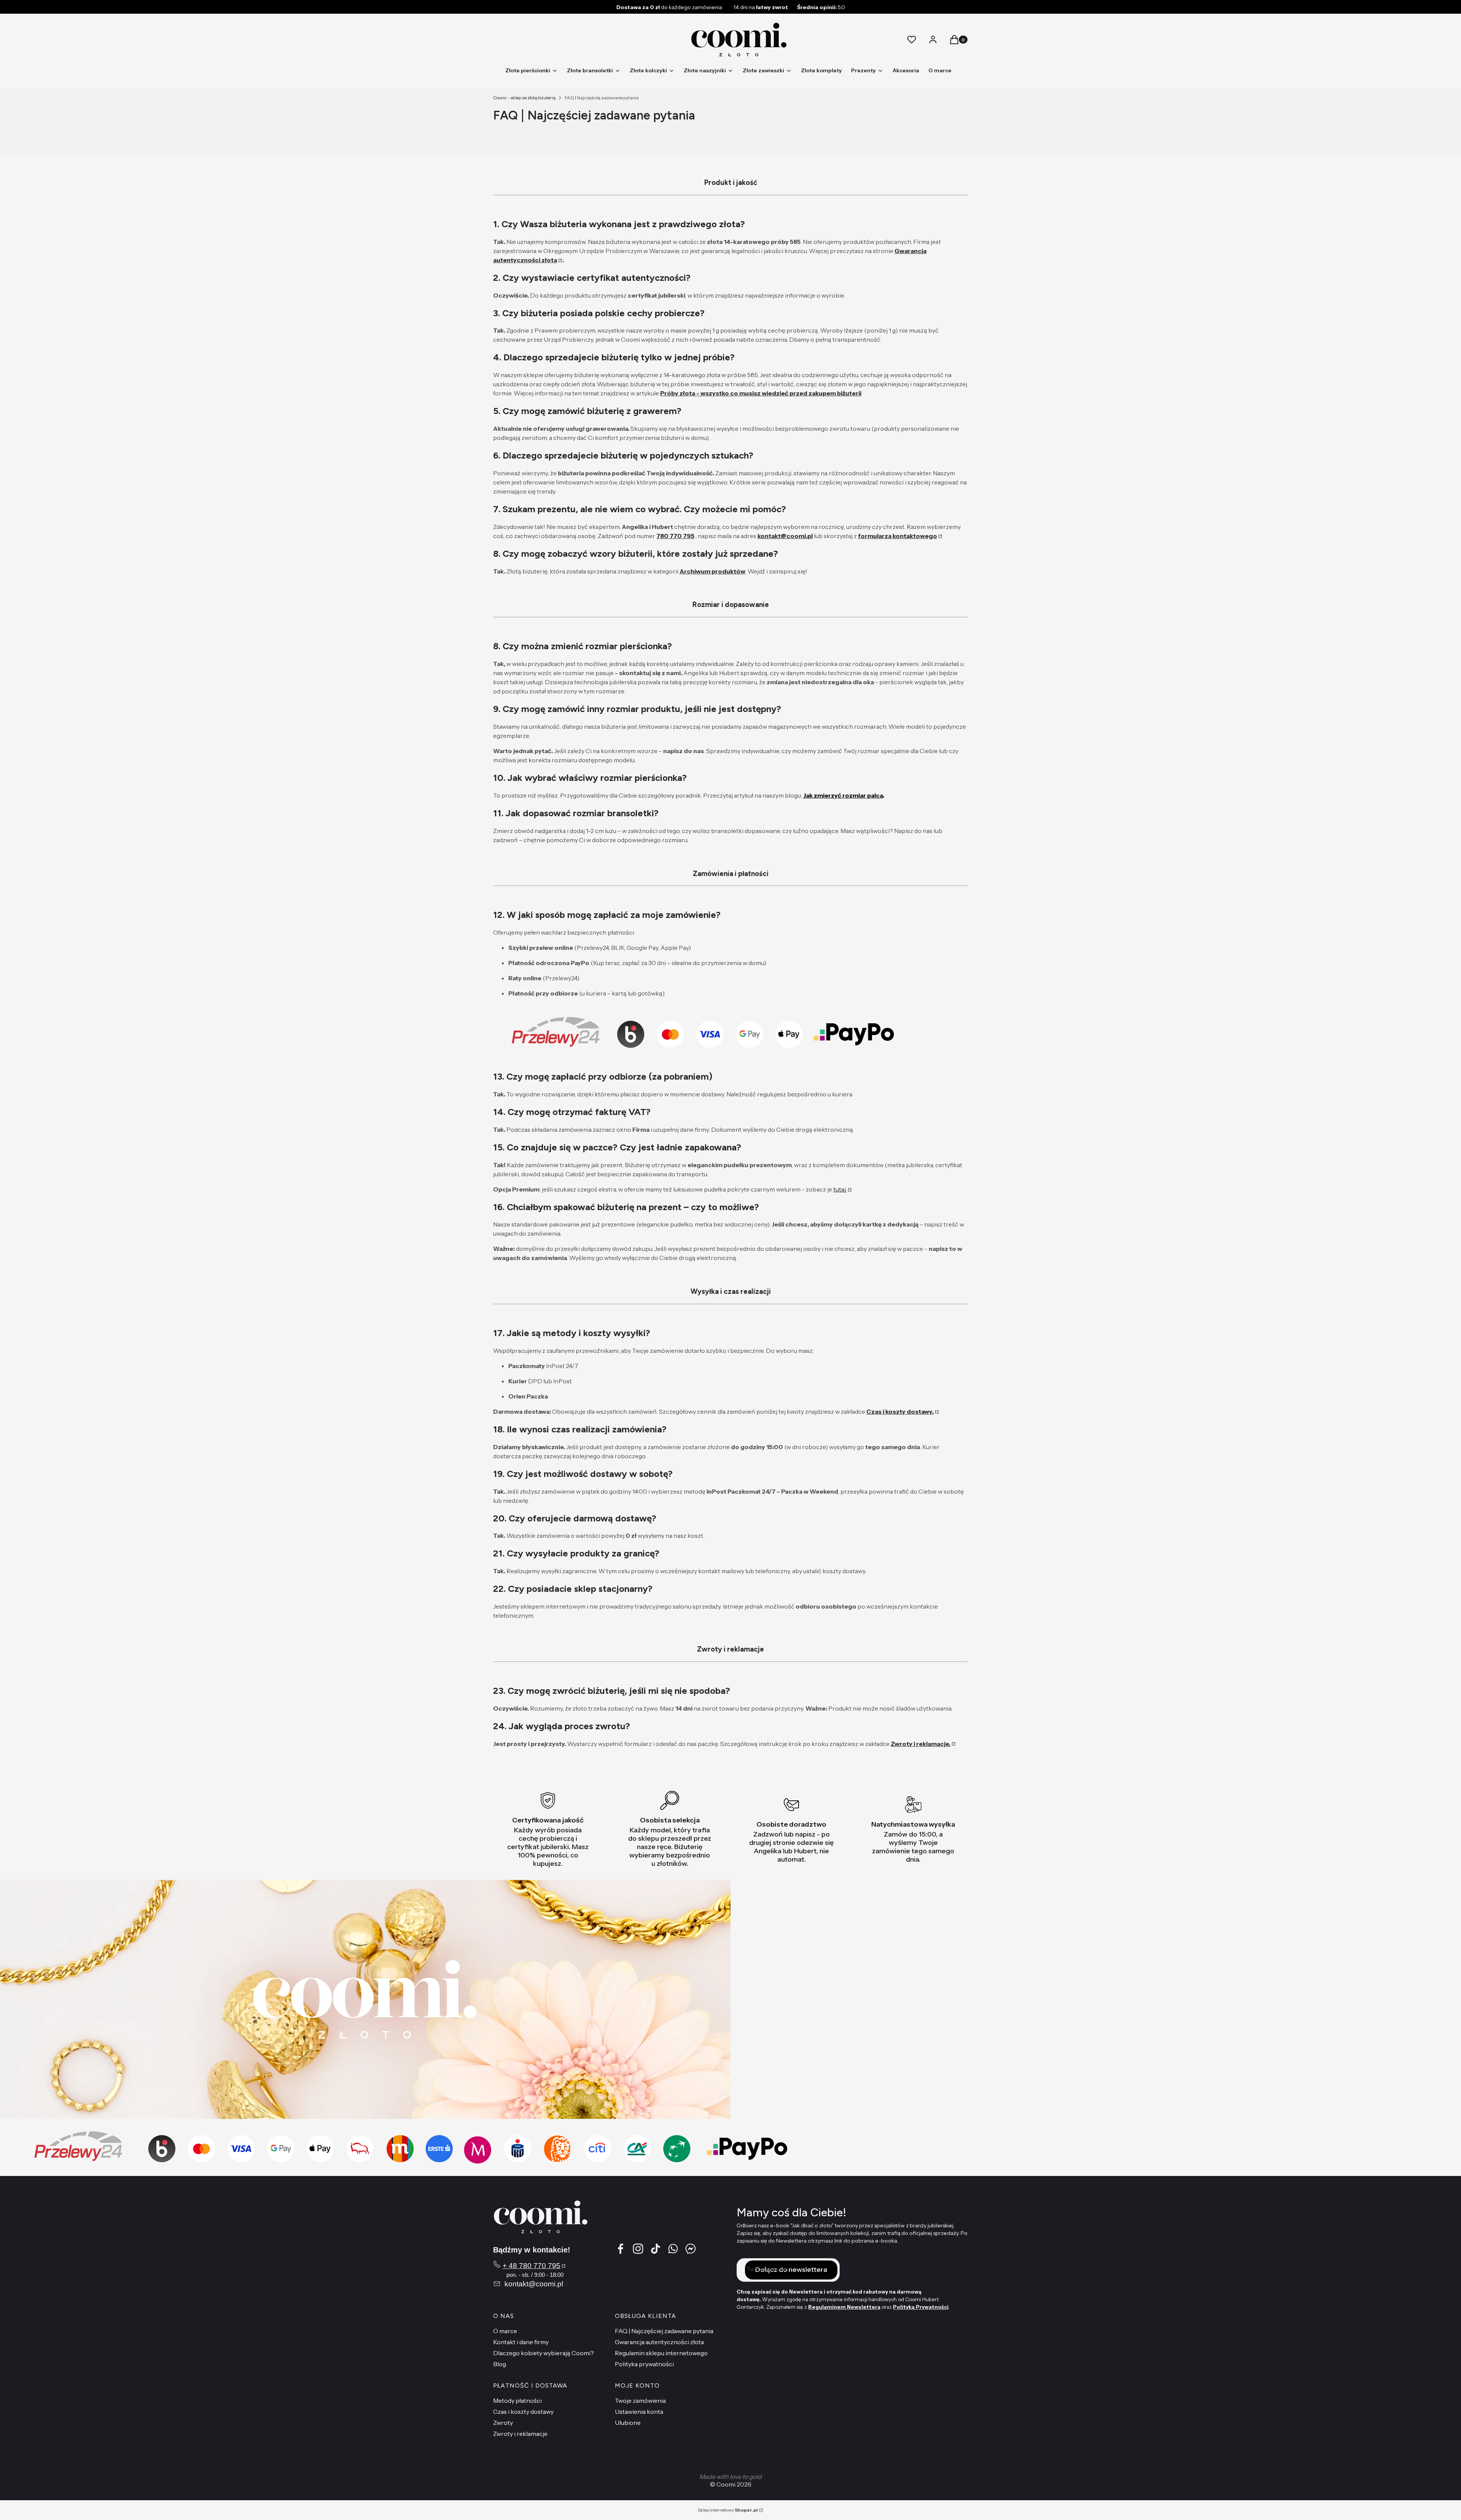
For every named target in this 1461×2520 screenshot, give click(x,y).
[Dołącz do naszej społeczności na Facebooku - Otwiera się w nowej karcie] (621, 2249)
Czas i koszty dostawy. (900, 1411)
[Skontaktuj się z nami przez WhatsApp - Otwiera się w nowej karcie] (673, 2249)
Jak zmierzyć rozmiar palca (843, 795)
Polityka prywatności (644, 2364)
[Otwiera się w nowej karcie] (691, 2249)
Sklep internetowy (728, 2510)
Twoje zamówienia (640, 2401)
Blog (500, 2364)
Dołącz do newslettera (791, 2270)
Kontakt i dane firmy (521, 2342)
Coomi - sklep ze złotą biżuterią (524, 98)
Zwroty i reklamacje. (921, 1744)
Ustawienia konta (639, 2412)
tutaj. (840, 1189)
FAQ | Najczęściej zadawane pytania (664, 2331)
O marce (505, 2331)
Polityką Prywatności (921, 2307)
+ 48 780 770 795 (532, 2266)
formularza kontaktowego (898, 536)
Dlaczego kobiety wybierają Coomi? (543, 2353)
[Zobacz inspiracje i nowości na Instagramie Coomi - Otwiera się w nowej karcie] (638, 2249)
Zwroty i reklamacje (520, 2434)
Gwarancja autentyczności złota (659, 2342)
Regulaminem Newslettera (844, 2307)
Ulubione (628, 2423)
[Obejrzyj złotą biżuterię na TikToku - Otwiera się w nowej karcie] (656, 2249)
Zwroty (503, 2423)
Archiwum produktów (712, 571)
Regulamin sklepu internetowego (661, 2353)
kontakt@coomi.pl (785, 536)
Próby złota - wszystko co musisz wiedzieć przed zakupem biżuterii (761, 393)
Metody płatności (517, 2401)
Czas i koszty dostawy (523, 2412)
